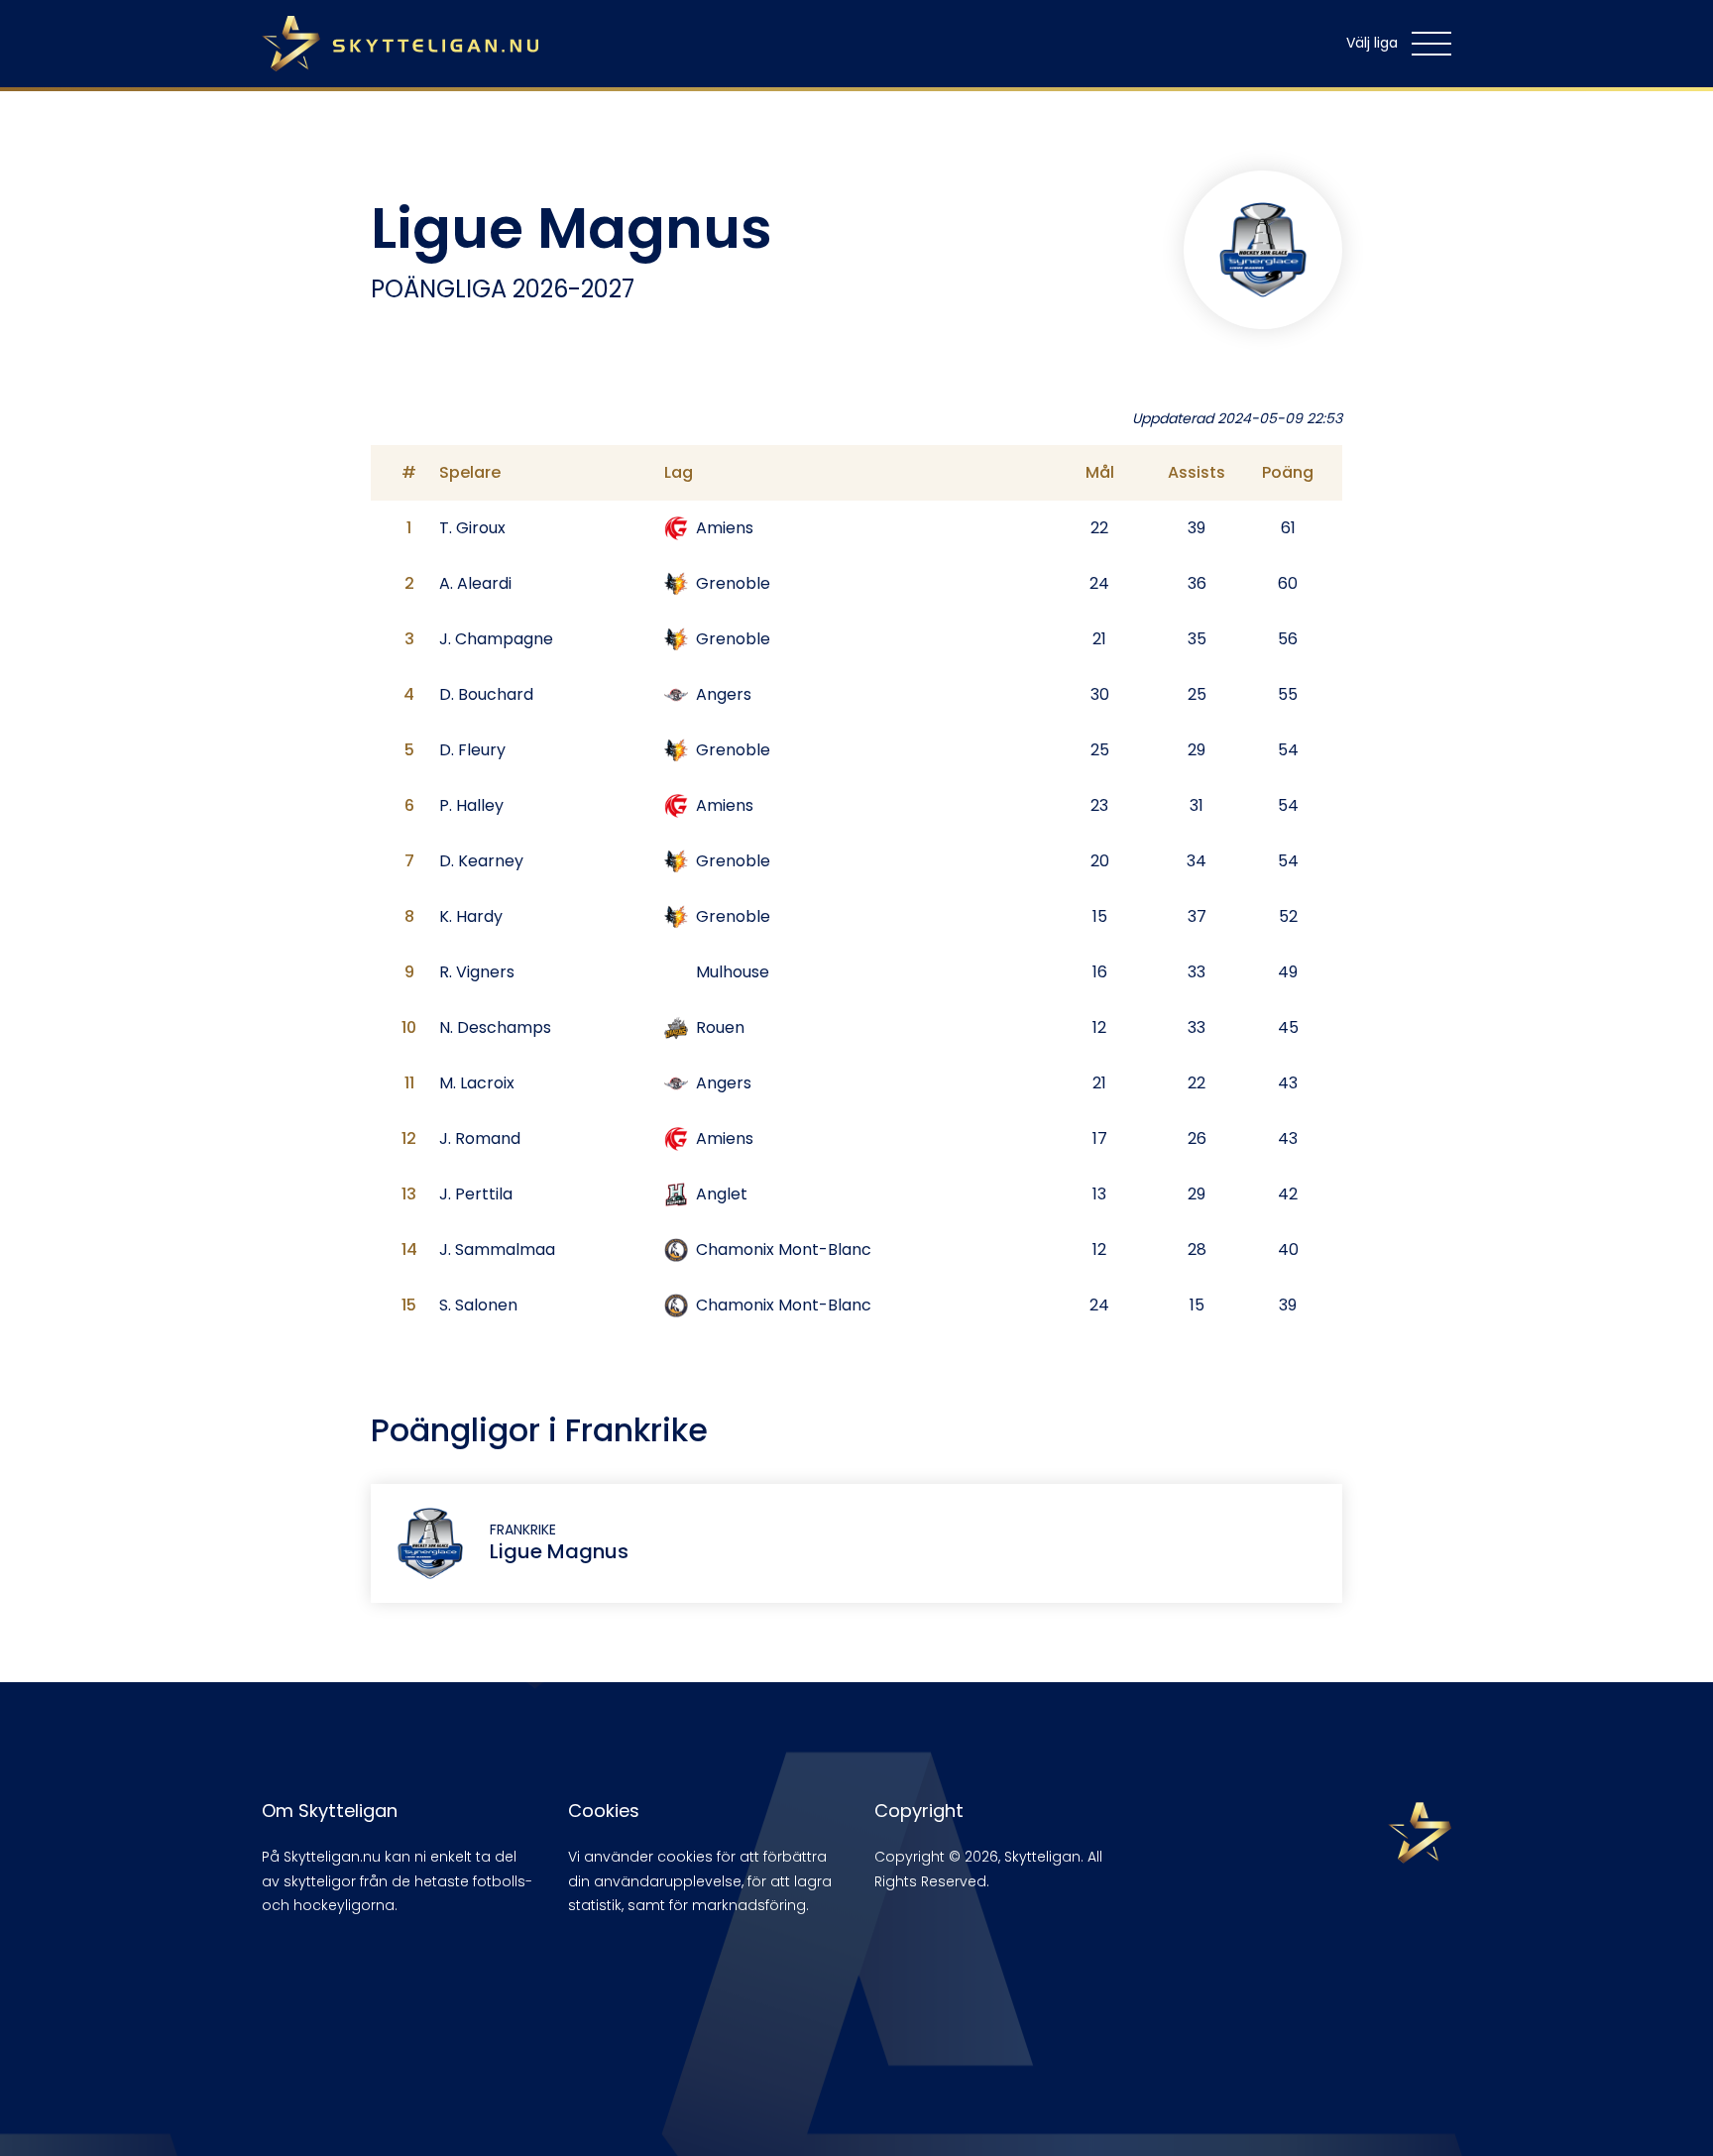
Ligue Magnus (559, 1551)
